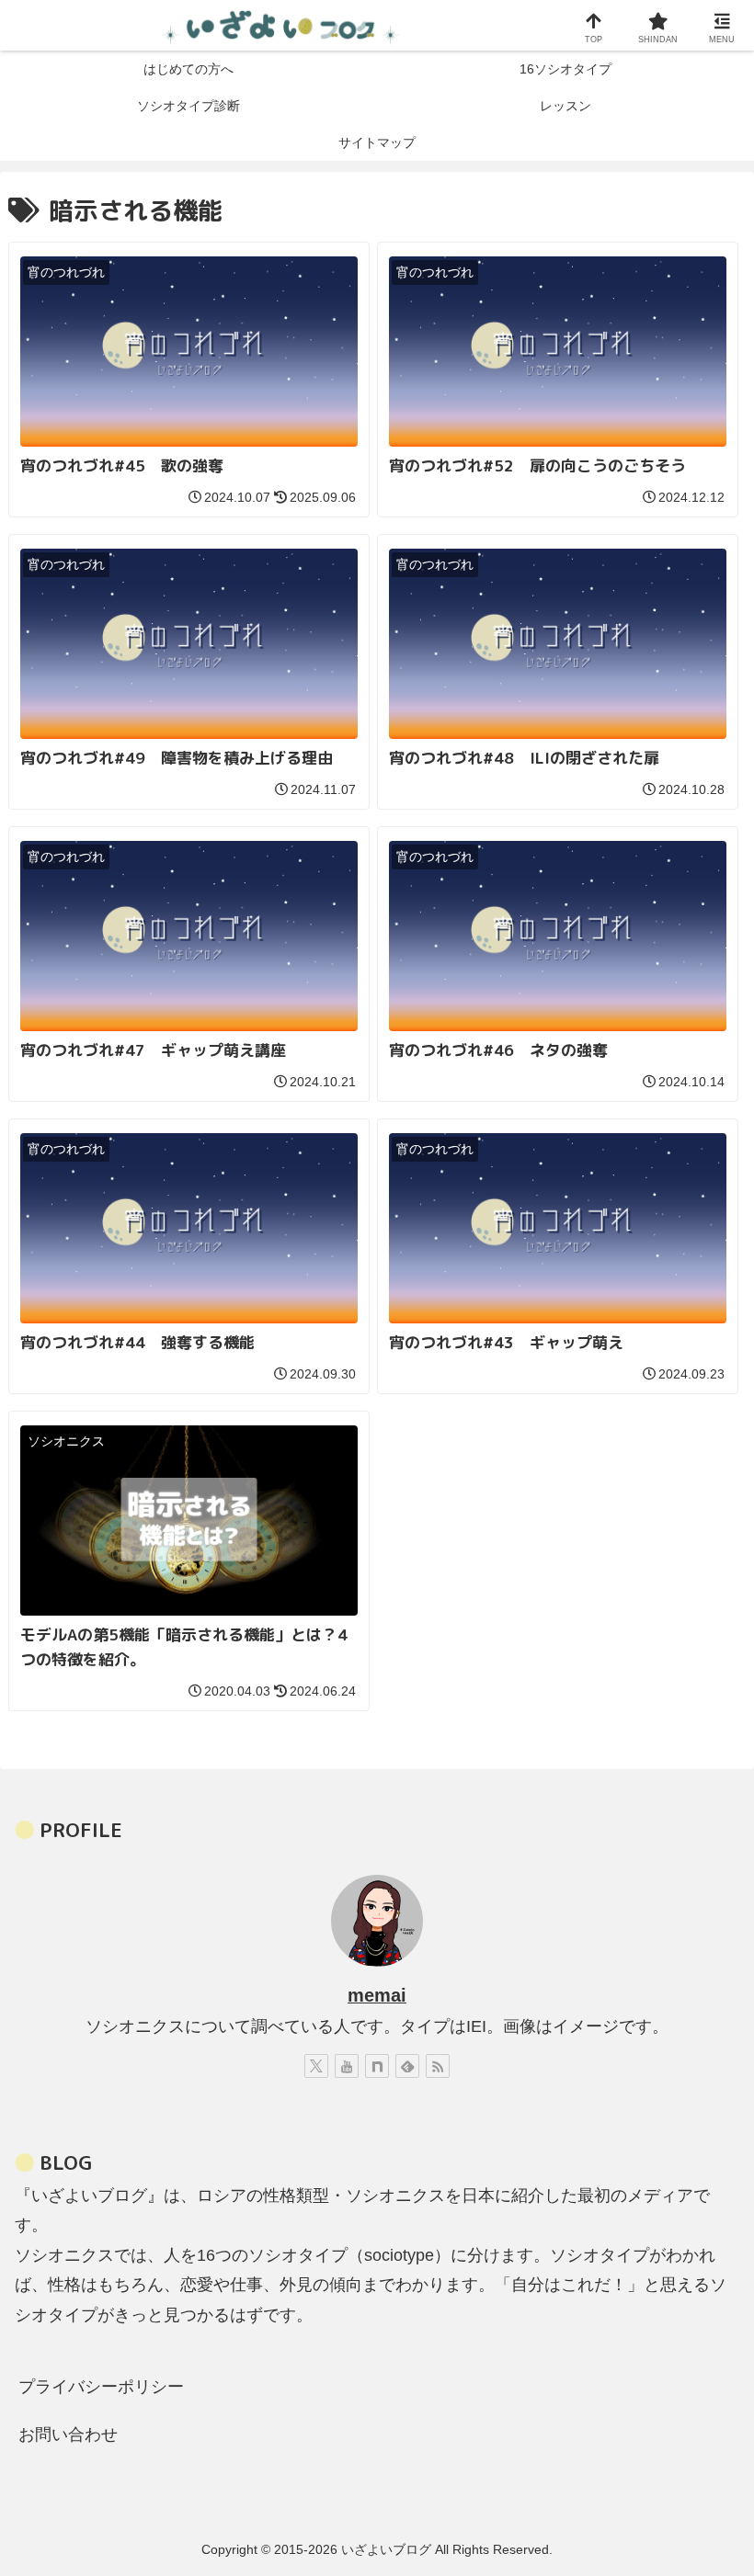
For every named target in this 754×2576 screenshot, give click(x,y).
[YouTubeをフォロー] (347, 2066)
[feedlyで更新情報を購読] (407, 2066)
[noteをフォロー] (377, 2066)
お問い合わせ (68, 2434)
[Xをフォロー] (316, 2066)
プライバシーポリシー (101, 2387)
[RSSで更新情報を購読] (438, 2066)
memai (377, 1995)
